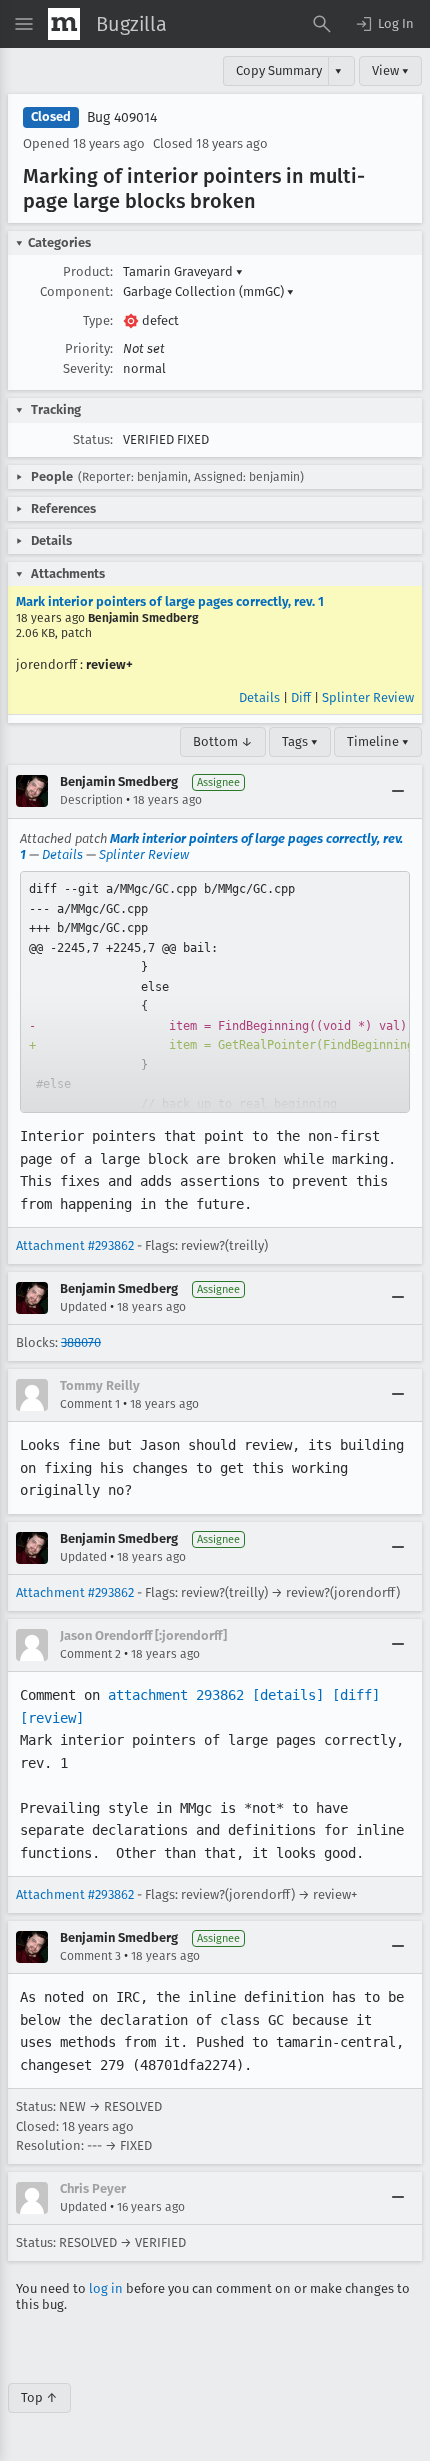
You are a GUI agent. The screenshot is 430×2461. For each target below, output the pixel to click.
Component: (76, 291)
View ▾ (390, 70)
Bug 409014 (122, 117)
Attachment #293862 (75, 1245)
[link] (215, 992)
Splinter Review (368, 697)
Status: (93, 439)
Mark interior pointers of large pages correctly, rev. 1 (170, 601)
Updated (83, 1307)
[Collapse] (398, 791)
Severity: (88, 368)
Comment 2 (90, 1654)
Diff (301, 697)
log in (106, 2288)
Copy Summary (279, 70)
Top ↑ (39, 2397)
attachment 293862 (176, 1695)
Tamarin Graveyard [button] (183, 271)
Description (91, 800)
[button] (384, 24)
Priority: (89, 348)
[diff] (356, 1695)
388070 (81, 1342)
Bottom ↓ (223, 741)
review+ (109, 664)
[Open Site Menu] (24, 24)
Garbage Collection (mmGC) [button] (208, 291)
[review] (52, 1718)
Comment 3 (90, 1956)
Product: (88, 271)
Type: (98, 320)
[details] (288, 1695)
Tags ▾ (300, 741)
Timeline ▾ (378, 741)
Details (259, 697)
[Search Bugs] (322, 24)
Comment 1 (90, 1404)
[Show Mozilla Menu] (64, 24)
